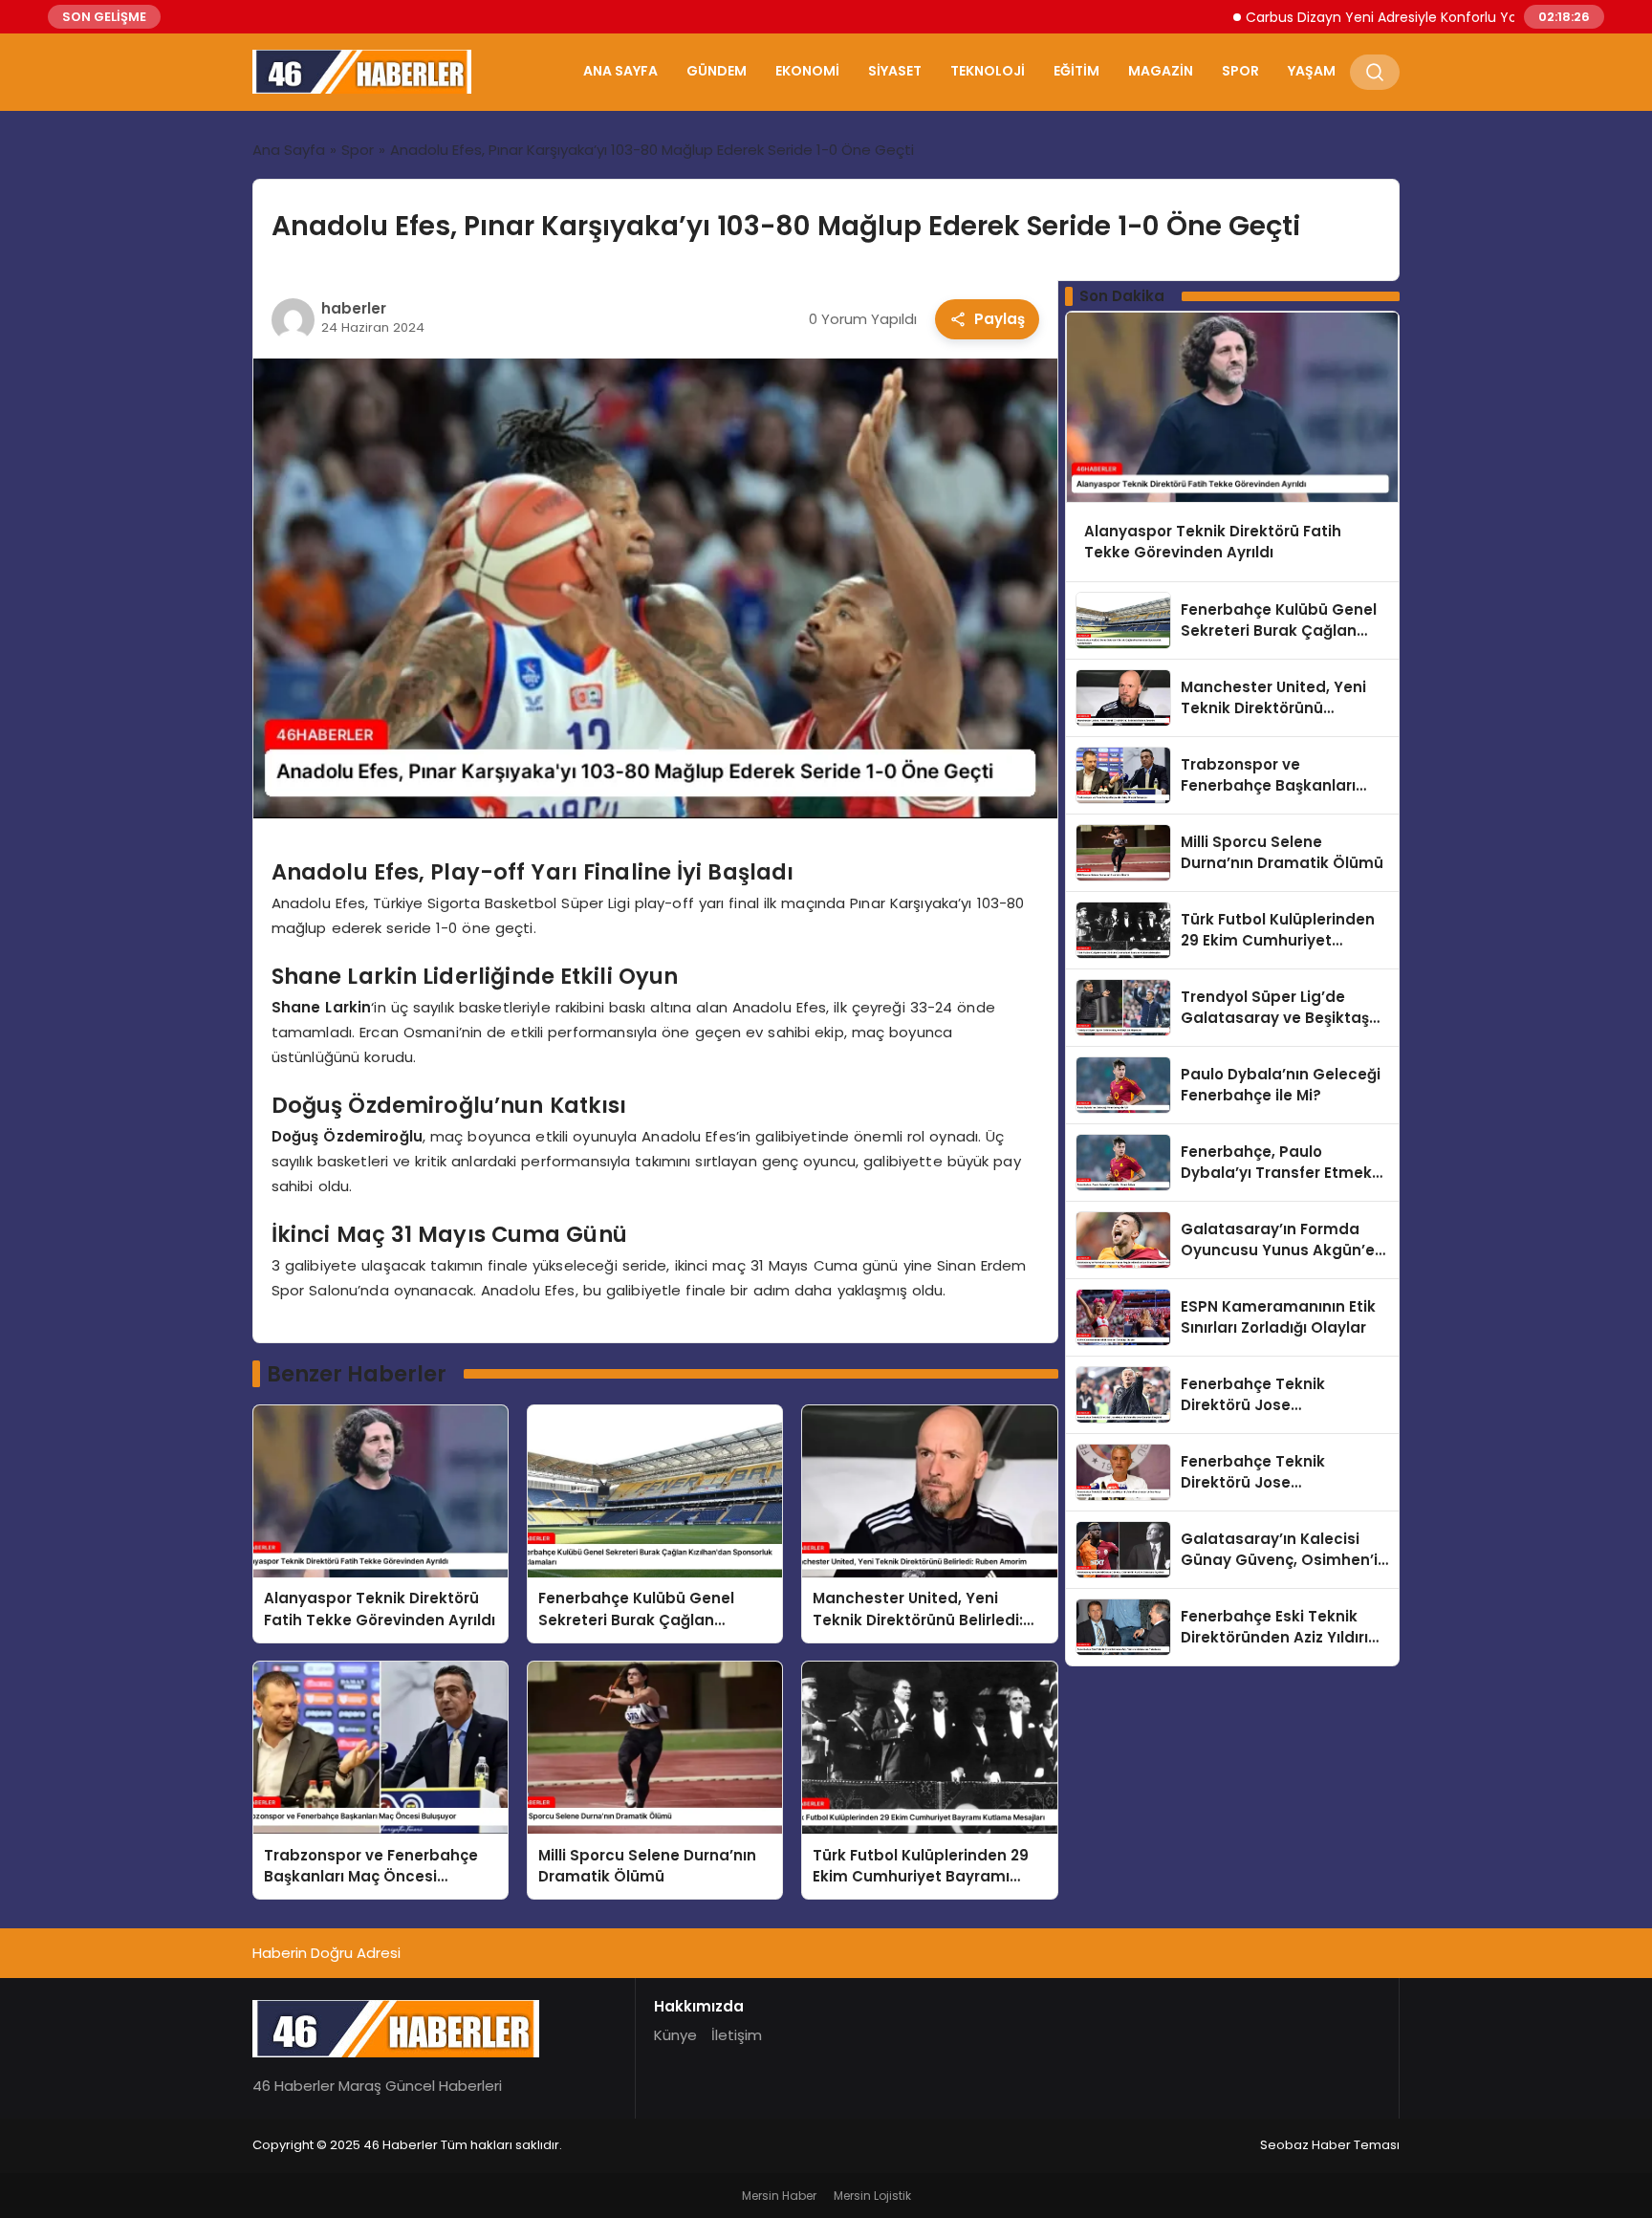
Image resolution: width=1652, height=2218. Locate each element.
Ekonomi (807, 71)
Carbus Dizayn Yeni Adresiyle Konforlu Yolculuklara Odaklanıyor (1387, 17)
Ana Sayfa (620, 71)
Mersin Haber (779, 2196)
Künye (675, 2035)
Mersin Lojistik (872, 2196)
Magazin (1161, 71)
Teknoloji (988, 71)
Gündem (717, 71)
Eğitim (1076, 71)
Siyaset (895, 71)
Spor (1240, 71)
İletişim (737, 2035)
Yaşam (1312, 71)
